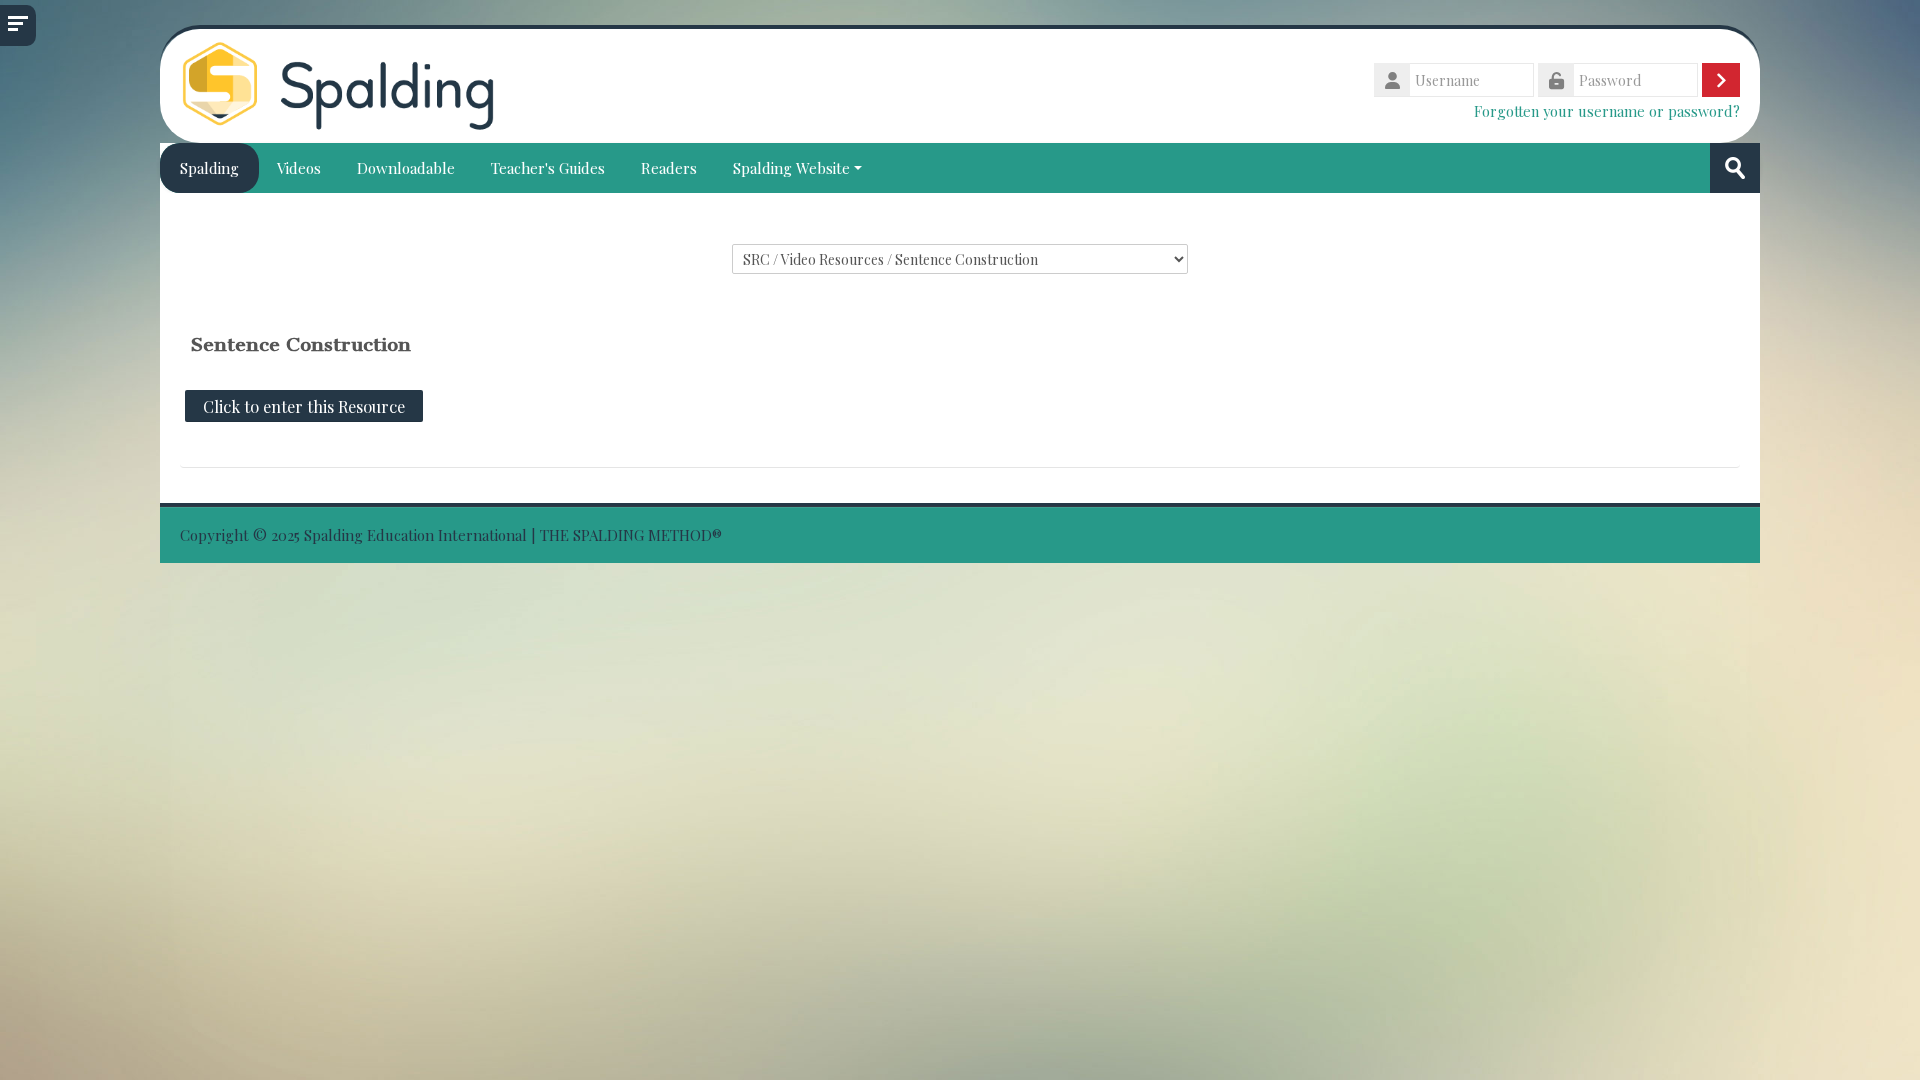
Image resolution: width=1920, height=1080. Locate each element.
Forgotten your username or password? (1607, 111)
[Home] (338, 84)
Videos (299, 168)
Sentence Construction (300, 344)
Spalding (209, 168)
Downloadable (406, 168)
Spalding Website (791, 168)
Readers (669, 168)
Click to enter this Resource (304, 406)
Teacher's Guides (548, 168)
